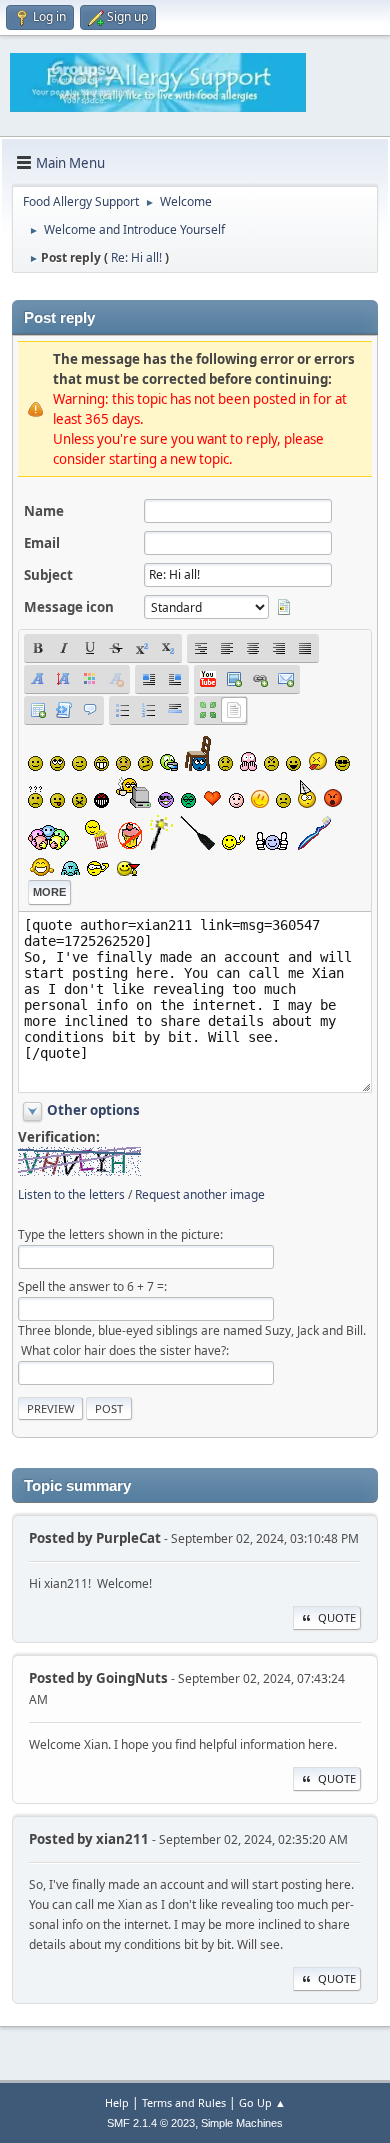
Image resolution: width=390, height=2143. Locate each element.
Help (117, 2102)
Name (44, 511)
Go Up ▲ (262, 2102)
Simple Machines (242, 2123)
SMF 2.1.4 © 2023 (151, 2123)
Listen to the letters (71, 1194)
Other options (93, 1110)
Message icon (69, 607)
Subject (48, 575)
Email (42, 543)
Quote (337, 1617)
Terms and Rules (184, 2102)
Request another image (200, 1194)
